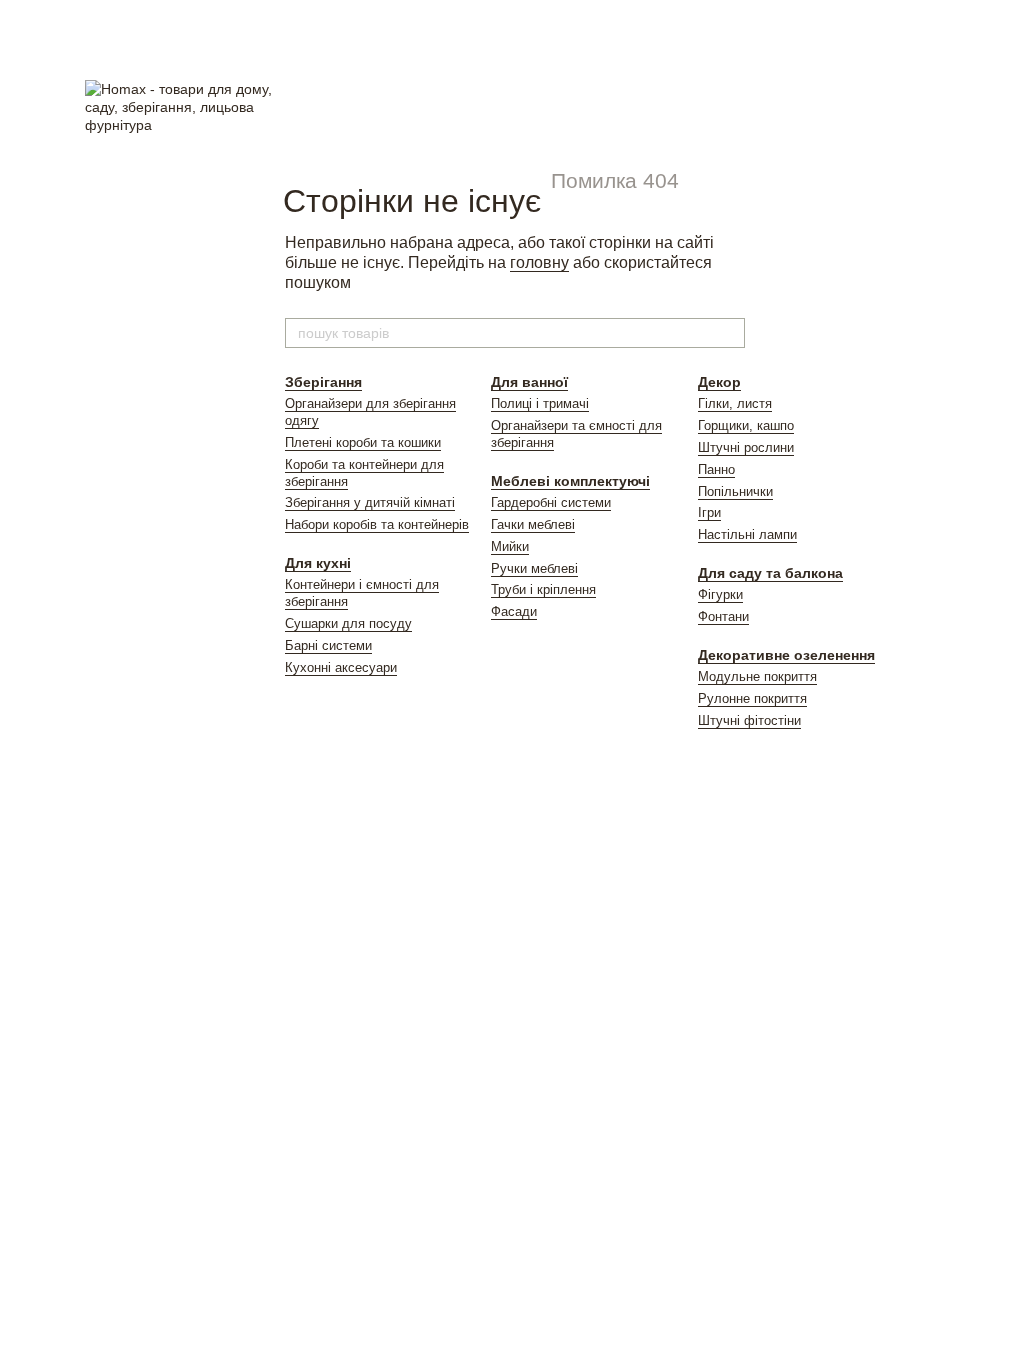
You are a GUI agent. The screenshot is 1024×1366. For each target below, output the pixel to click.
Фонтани (723, 616)
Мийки (510, 546)
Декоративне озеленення (786, 655)
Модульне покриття (757, 676)
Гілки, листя (735, 403)
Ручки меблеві (534, 568)
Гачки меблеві (533, 524)
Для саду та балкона (770, 573)
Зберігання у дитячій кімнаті (370, 502)
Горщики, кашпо (746, 425)
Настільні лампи (747, 534)
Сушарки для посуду (348, 623)
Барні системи (328, 645)
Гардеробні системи (551, 502)
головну (539, 262)
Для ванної (529, 382)
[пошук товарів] (729, 333)
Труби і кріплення (543, 589)
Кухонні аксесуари (341, 667)
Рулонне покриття (752, 698)
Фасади (514, 611)
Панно (716, 469)
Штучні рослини (746, 447)
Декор (719, 382)
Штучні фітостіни (749, 720)
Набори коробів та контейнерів (377, 524)
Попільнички (735, 491)
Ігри (709, 512)
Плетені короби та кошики (363, 442)
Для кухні (318, 563)
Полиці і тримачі (540, 403)
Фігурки (720, 594)
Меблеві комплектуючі (570, 481)
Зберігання (323, 382)
